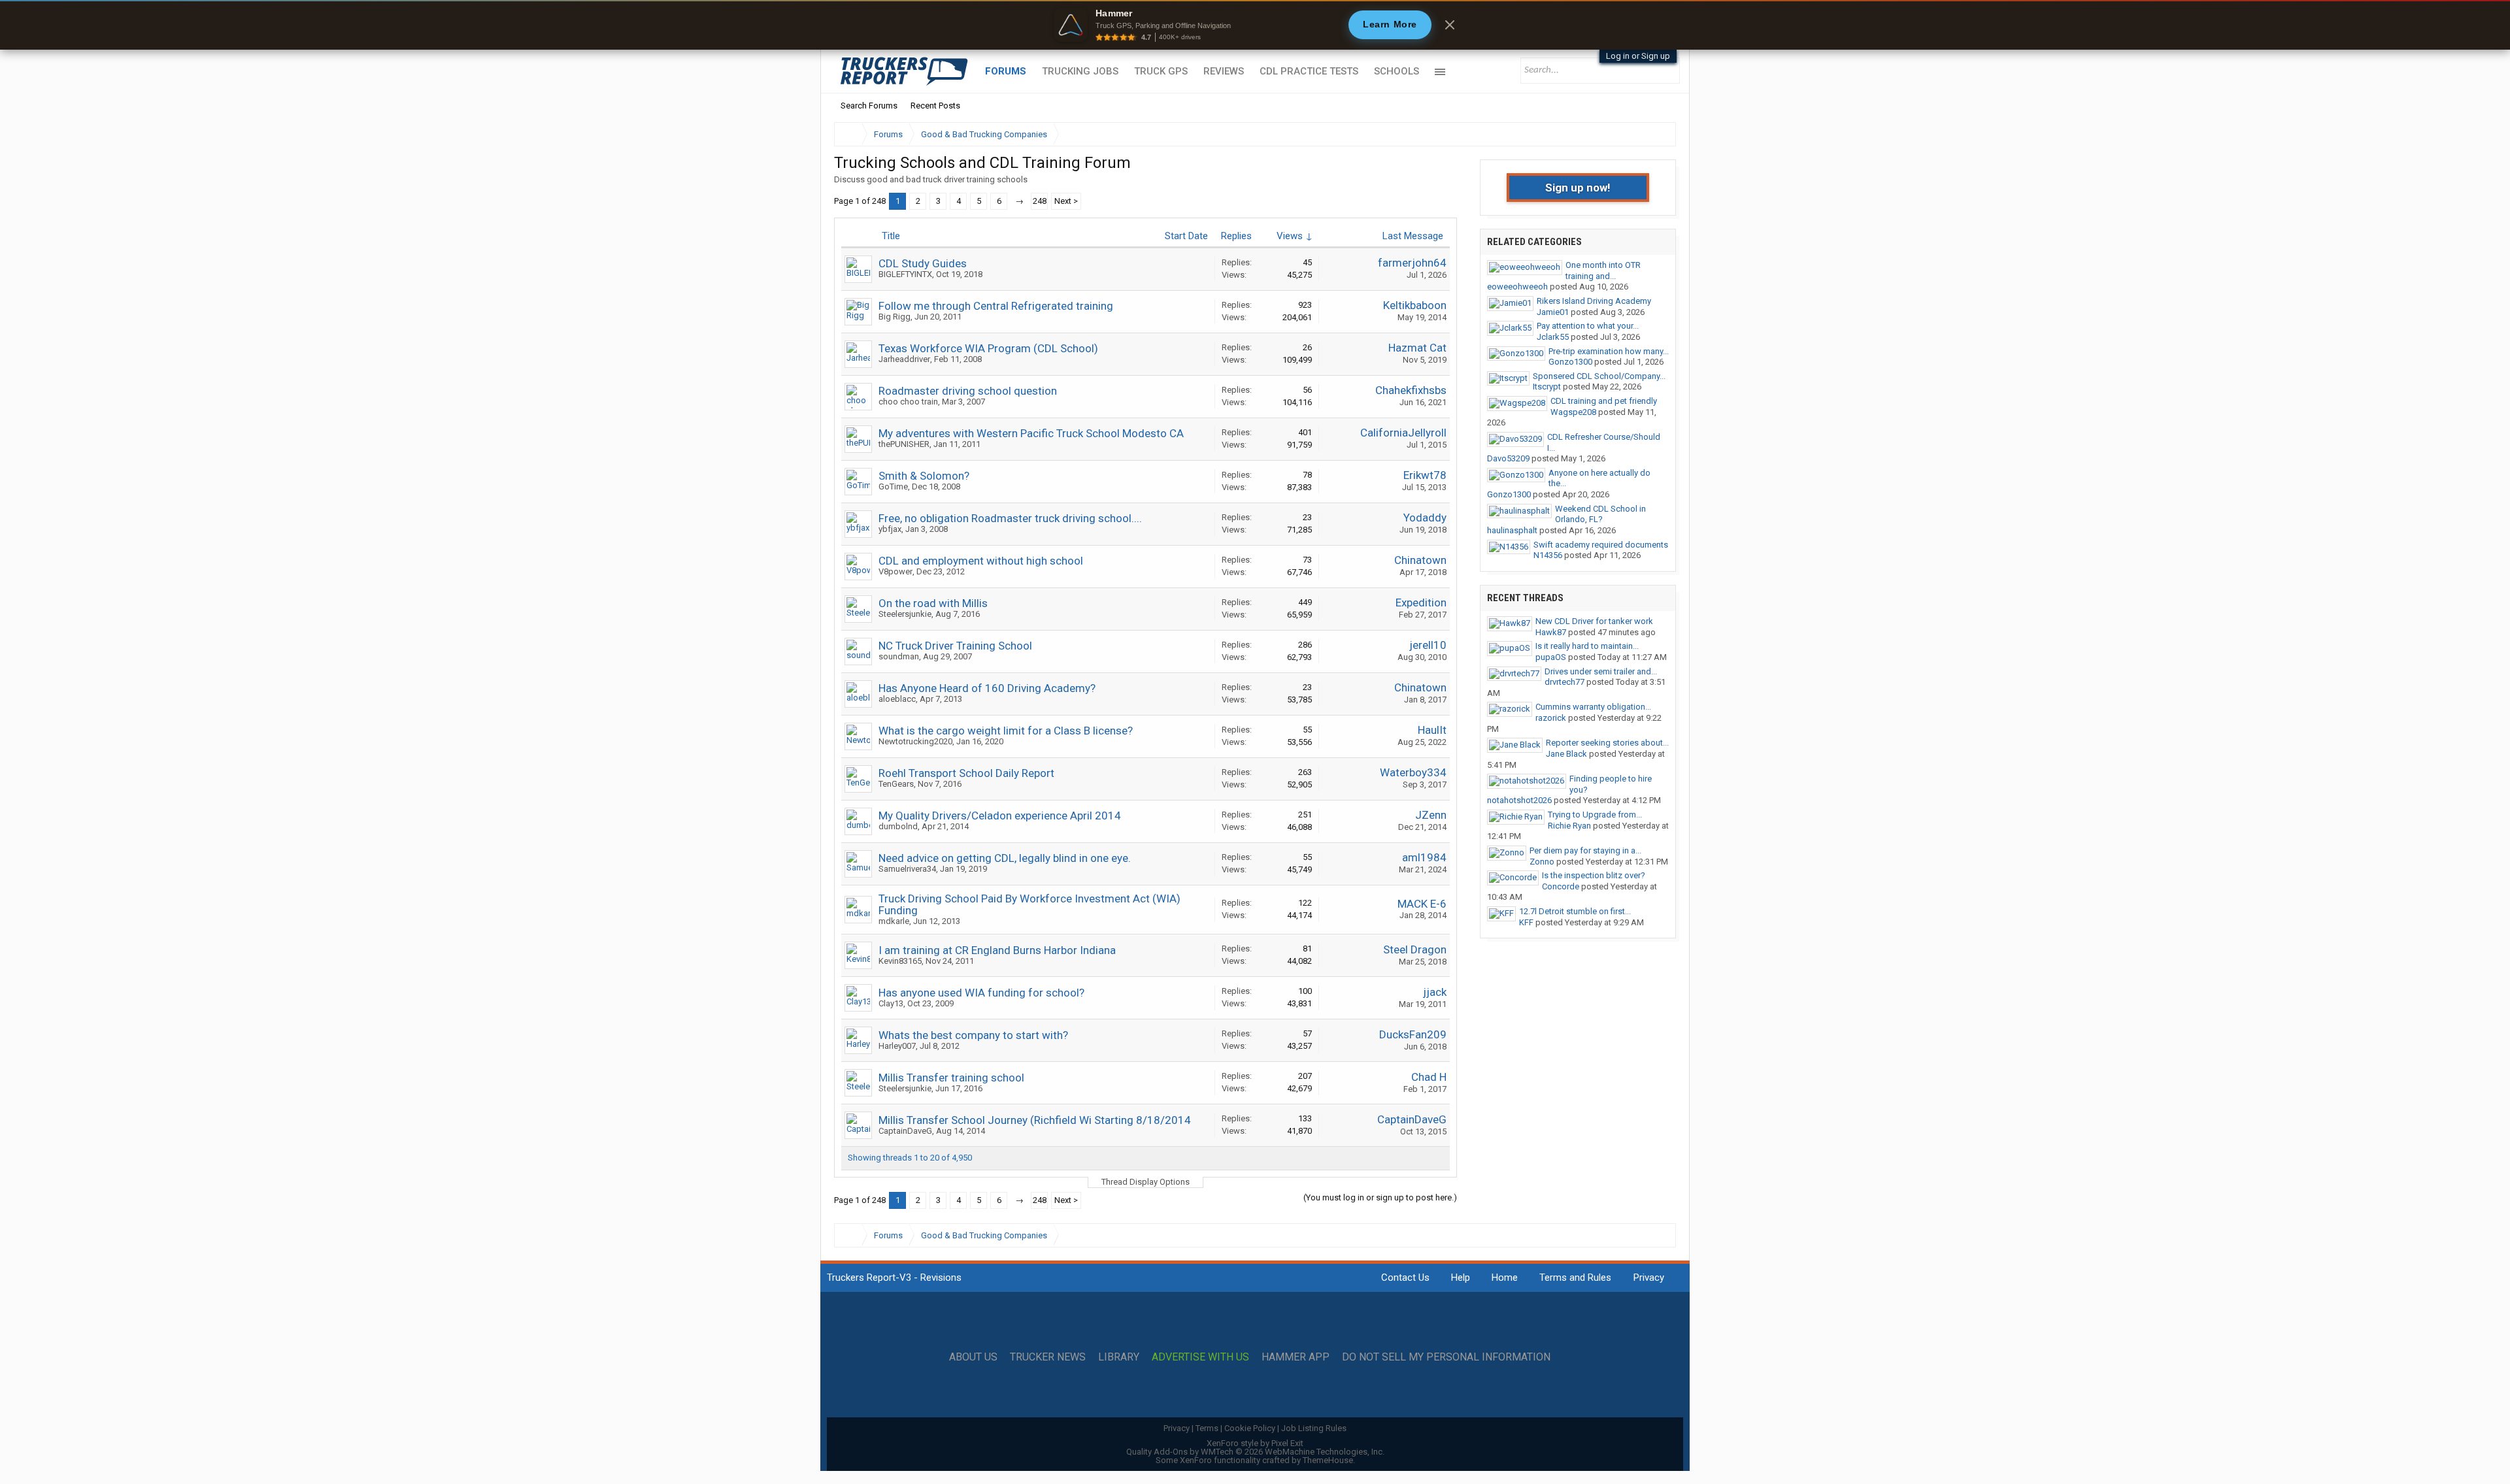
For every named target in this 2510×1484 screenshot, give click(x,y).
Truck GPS (1161, 71)
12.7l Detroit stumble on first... (1575, 911)
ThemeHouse (1328, 1460)
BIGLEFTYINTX (905, 274)
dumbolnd (898, 826)
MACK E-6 (1422, 904)
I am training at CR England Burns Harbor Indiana (997, 950)
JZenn (1431, 815)
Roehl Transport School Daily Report (966, 773)
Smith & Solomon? (924, 476)
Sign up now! (1578, 188)
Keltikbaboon (1415, 305)
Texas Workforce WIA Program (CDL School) (988, 348)
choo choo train (908, 402)
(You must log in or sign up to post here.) (1380, 1197)
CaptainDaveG (905, 1131)
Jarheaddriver (904, 359)
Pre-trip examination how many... (1609, 351)
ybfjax (890, 529)
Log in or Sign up (1638, 56)
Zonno (1542, 862)
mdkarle (894, 921)
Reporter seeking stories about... (1607, 743)
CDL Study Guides (923, 263)
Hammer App (1296, 1357)
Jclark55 (1553, 337)
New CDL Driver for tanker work (1594, 621)
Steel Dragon (1415, 949)
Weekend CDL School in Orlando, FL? (1600, 514)
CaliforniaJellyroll (1403, 433)
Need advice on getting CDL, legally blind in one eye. (1005, 858)
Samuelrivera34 (907, 869)
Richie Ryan (1569, 826)
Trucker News (1048, 1357)
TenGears (896, 784)
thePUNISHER (904, 444)
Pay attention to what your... (1588, 326)
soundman (899, 656)
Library (1119, 1357)
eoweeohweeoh (1517, 287)
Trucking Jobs (1080, 71)
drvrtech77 (1565, 682)
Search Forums (869, 106)
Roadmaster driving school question (968, 391)
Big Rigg (895, 317)
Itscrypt (1547, 387)
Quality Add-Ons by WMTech (1255, 1452)
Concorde (1561, 886)
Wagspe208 (1573, 412)
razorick (1551, 718)
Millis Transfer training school (951, 1078)
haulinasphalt (1512, 530)
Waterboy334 (1413, 772)
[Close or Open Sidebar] (1642, 134)
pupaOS (1551, 657)
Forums (1006, 71)
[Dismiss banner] (1450, 25)
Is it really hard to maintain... (1587, 646)
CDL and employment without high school (981, 561)
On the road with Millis (933, 603)
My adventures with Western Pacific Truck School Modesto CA (1031, 433)
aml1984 (1424, 857)
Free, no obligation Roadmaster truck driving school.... (1010, 518)
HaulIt (1432, 730)
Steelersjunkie (905, 614)
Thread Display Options (1146, 1182)
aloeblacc (897, 699)
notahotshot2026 (1519, 800)
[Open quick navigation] (1657, 134)
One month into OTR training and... (1603, 271)
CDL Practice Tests (1309, 71)
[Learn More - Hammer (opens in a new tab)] (1255, 25)
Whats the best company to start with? (973, 1035)
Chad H (1429, 1077)
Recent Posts (935, 106)
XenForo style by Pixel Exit (1255, 1443)
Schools (1397, 71)
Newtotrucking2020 (915, 741)
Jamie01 (1553, 312)
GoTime (893, 486)
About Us (973, 1357)
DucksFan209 (1413, 1034)
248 (1040, 201)
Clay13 (891, 1003)
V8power (895, 571)
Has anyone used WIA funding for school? (981, 993)
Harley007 (897, 1046)
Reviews (1224, 71)
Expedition (1421, 602)
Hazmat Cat (1417, 348)
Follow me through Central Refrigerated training (996, 306)
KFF (1526, 922)
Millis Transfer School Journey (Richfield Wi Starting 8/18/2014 (1035, 1120)
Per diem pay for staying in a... (1585, 850)
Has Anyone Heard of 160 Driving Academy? (987, 688)
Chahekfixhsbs (1411, 390)
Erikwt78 (1425, 475)
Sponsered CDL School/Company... (1599, 376)
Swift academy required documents (1601, 545)
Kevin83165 (900, 961)
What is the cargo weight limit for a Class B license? (1006, 731)
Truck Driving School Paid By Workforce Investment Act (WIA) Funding (1029, 904)
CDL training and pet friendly (1604, 401)
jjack (1435, 992)
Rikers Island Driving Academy (1594, 301)
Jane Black (1566, 754)
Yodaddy (1425, 518)
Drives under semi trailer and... (1601, 671)
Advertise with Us (1200, 1357)
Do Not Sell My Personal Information (1446, 1357)
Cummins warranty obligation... (1593, 707)
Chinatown (1420, 560)
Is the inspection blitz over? (1594, 875)
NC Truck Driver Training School (955, 646)
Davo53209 (1508, 458)
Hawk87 (1551, 632)
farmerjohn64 (1412, 263)
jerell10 (1428, 645)
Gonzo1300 (1570, 362)
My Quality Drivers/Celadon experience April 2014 (1000, 816)
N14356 (1548, 555)
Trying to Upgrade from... (1595, 815)
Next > (1066, 201)
